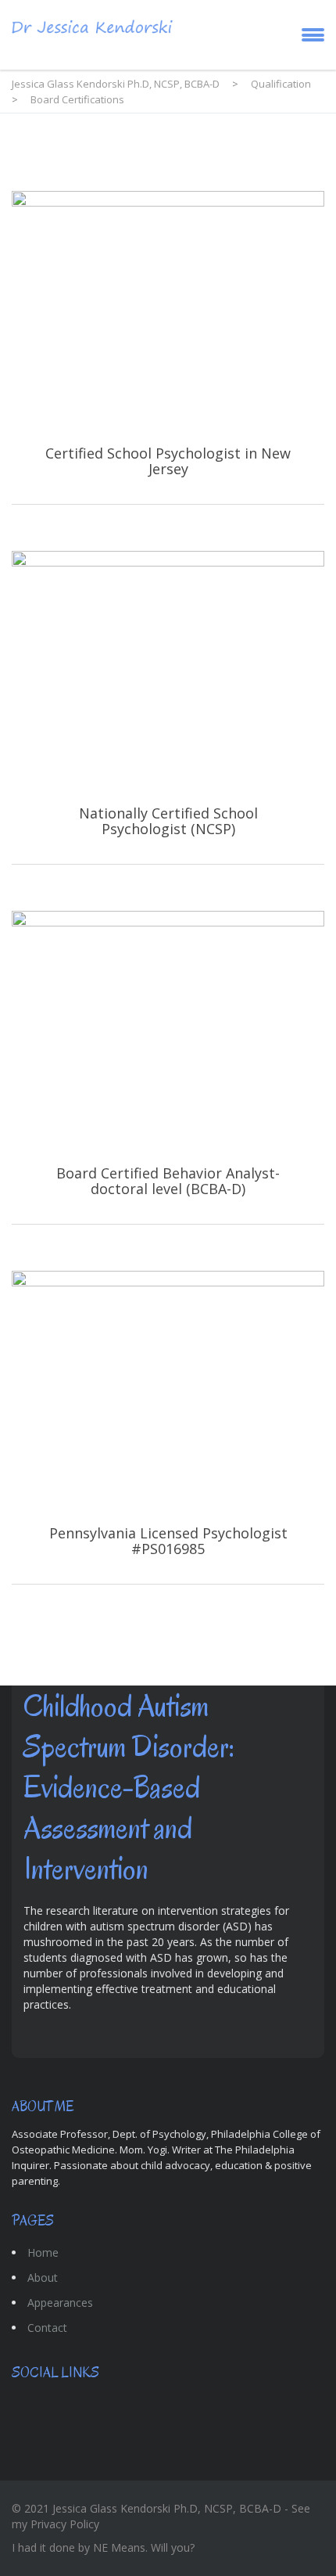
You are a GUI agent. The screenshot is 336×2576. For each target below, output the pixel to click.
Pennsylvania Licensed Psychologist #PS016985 (168, 1427)
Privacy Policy (65, 2524)
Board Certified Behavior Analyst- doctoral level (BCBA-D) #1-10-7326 (168, 1067)
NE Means (119, 2547)
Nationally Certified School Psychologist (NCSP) (168, 707)
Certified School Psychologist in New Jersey (168, 347)
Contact (47, 2328)
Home (43, 2252)
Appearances (60, 2303)
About (43, 2277)
